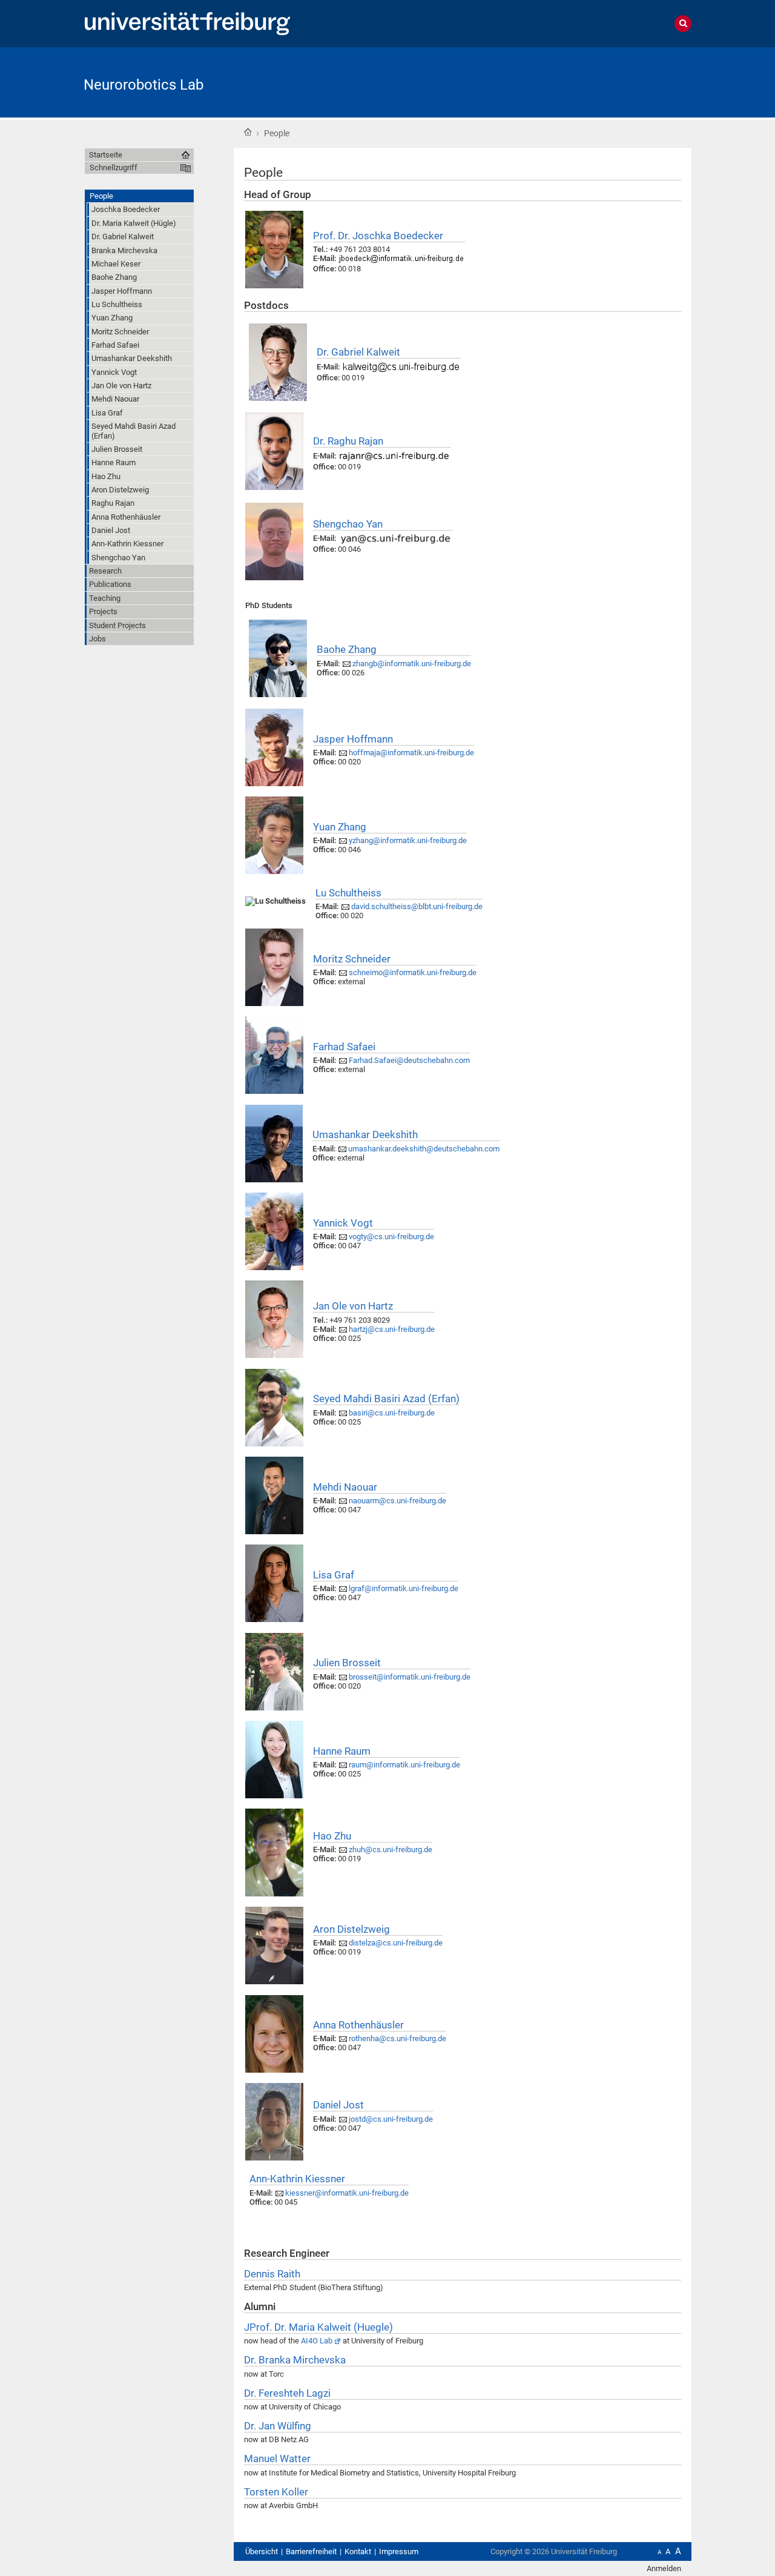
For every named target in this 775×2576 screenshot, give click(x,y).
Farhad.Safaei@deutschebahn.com (409, 1060)
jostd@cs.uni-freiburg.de (391, 2119)
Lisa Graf (334, 1575)
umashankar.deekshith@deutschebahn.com (424, 1149)
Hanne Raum (342, 1751)
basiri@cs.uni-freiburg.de (392, 1413)
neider (352, 959)
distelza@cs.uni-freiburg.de (396, 1943)
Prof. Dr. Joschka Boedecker (378, 236)
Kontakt (358, 2551)
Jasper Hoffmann (353, 739)
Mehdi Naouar (345, 1487)
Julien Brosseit (347, 1663)
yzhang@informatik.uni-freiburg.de (408, 840)
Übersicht (262, 2551)
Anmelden (664, 2568)
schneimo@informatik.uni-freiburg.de (413, 972)
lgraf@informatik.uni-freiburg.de (404, 1588)
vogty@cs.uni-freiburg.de (391, 1237)
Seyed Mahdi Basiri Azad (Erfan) (386, 1399)
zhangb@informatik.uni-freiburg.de (412, 664)
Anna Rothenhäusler (358, 2025)
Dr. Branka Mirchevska (295, 2360)
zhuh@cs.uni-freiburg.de (391, 1849)
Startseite (248, 132)
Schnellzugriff (114, 167)
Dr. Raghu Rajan (348, 441)
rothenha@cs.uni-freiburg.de (397, 2038)
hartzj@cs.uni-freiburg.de (392, 1329)
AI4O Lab (317, 2341)
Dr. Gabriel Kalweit (358, 352)
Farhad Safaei (344, 1047)
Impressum (399, 2551)
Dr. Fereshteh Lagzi (287, 2393)
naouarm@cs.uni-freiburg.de (397, 1501)
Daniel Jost (338, 2105)
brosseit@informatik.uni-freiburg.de (410, 1677)
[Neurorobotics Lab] (632, 81)
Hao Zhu (332, 1836)
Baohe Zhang (347, 649)
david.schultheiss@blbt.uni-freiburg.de (417, 906)
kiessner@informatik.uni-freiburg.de (347, 2193)
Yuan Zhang (340, 827)
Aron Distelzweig (351, 1929)
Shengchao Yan (348, 524)
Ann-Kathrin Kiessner (297, 2179)
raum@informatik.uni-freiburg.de (404, 1765)
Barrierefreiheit (311, 2551)
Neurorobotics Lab (143, 85)
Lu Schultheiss (348, 893)
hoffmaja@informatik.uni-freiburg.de (411, 753)
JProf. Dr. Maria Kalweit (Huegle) (318, 2327)
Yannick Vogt (343, 1223)
